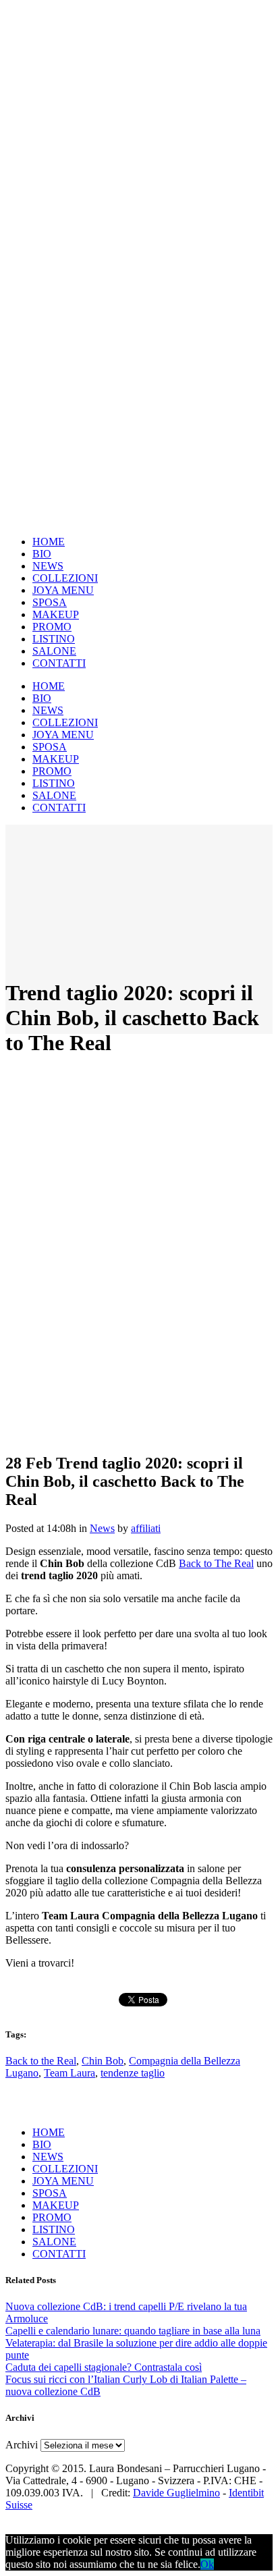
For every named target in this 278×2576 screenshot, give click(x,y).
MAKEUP (56, 2205)
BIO (42, 2144)
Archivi (22, 2445)
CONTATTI (59, 2254)
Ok (207, 2564)
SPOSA (50, 2193)
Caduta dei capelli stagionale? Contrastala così (104, 2367)
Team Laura (69, 2073)
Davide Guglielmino (176, 2493)
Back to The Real (216, 1563)
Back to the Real (41, 2061)
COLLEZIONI (65, 2169)
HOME (49, 2132)
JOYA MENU (63, 2181)
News (102, 1528)
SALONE (54, 2242)
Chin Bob (103, 2061)
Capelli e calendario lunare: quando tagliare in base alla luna (133, 2331)
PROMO (52, 2217)
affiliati (146, 1528)
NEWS (48, 2157)
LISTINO (54, 2229)
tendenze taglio (133, 2073)
